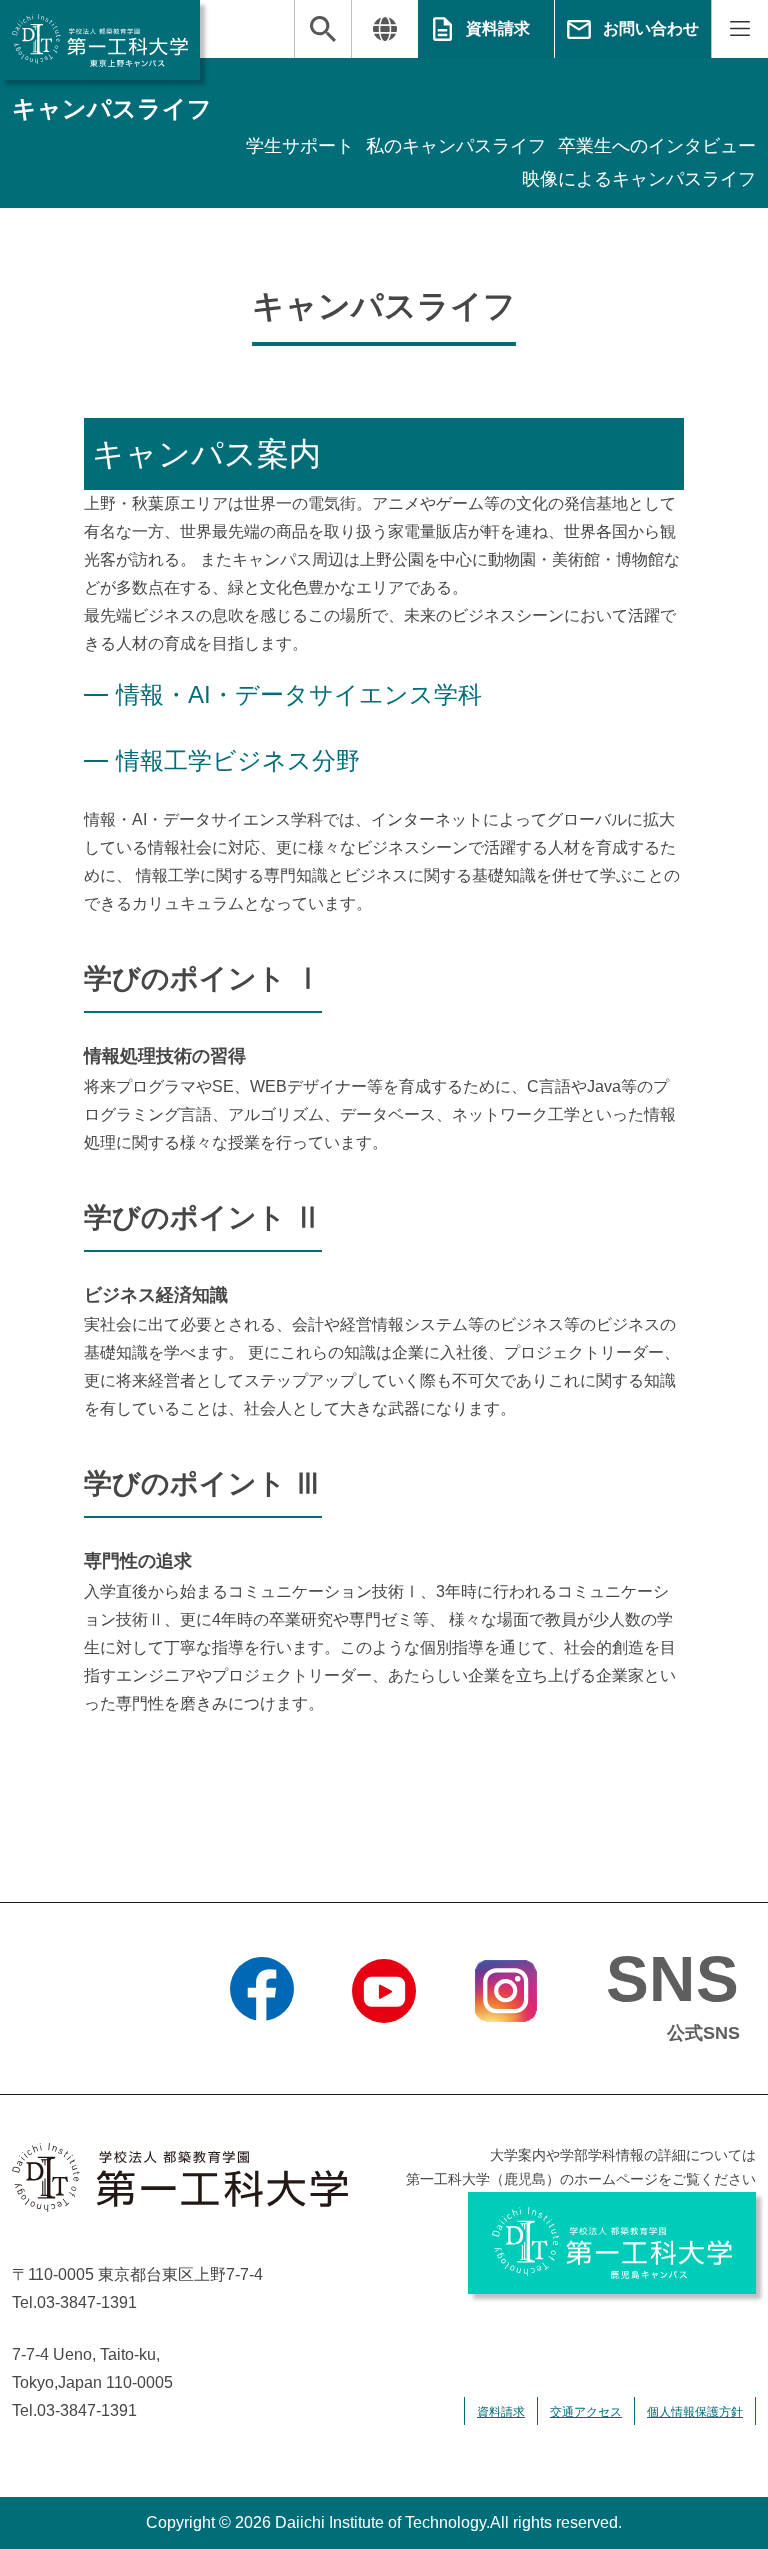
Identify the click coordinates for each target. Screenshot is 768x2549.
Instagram (506, 2048)
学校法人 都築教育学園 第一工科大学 (100, 40)
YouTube (384, 2048)
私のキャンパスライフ (456, 146)
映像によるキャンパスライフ (639, 179)
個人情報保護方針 (695, 2412)
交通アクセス (586, 2412)
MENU (739, 29)
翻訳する (384, 29)
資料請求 (498, 28)
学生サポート (300, 146)
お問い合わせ (651, 28)
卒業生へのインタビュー (657, 146)
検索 (323, 29)
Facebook (262, 2048)
